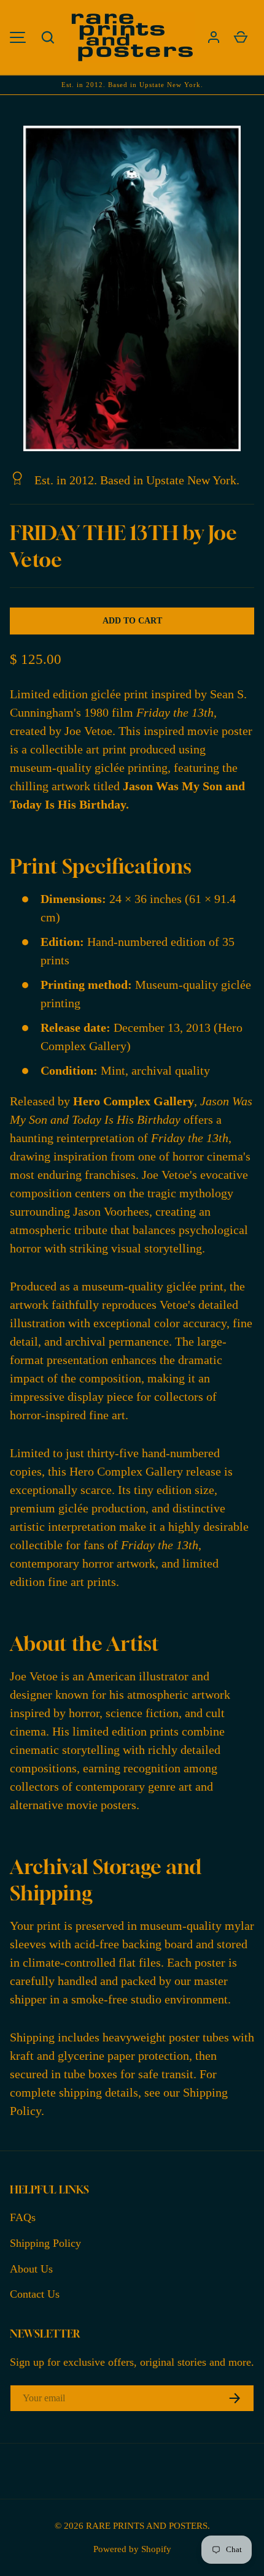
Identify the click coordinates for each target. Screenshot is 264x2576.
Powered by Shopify (132, 2549)
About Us (31, 2269)
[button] (48, 37)
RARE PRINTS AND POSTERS (147, 2525)
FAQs (23, 2217)
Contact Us (35, 2294)
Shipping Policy (45, 2243)
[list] (132, 288)
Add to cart (132, 621)
